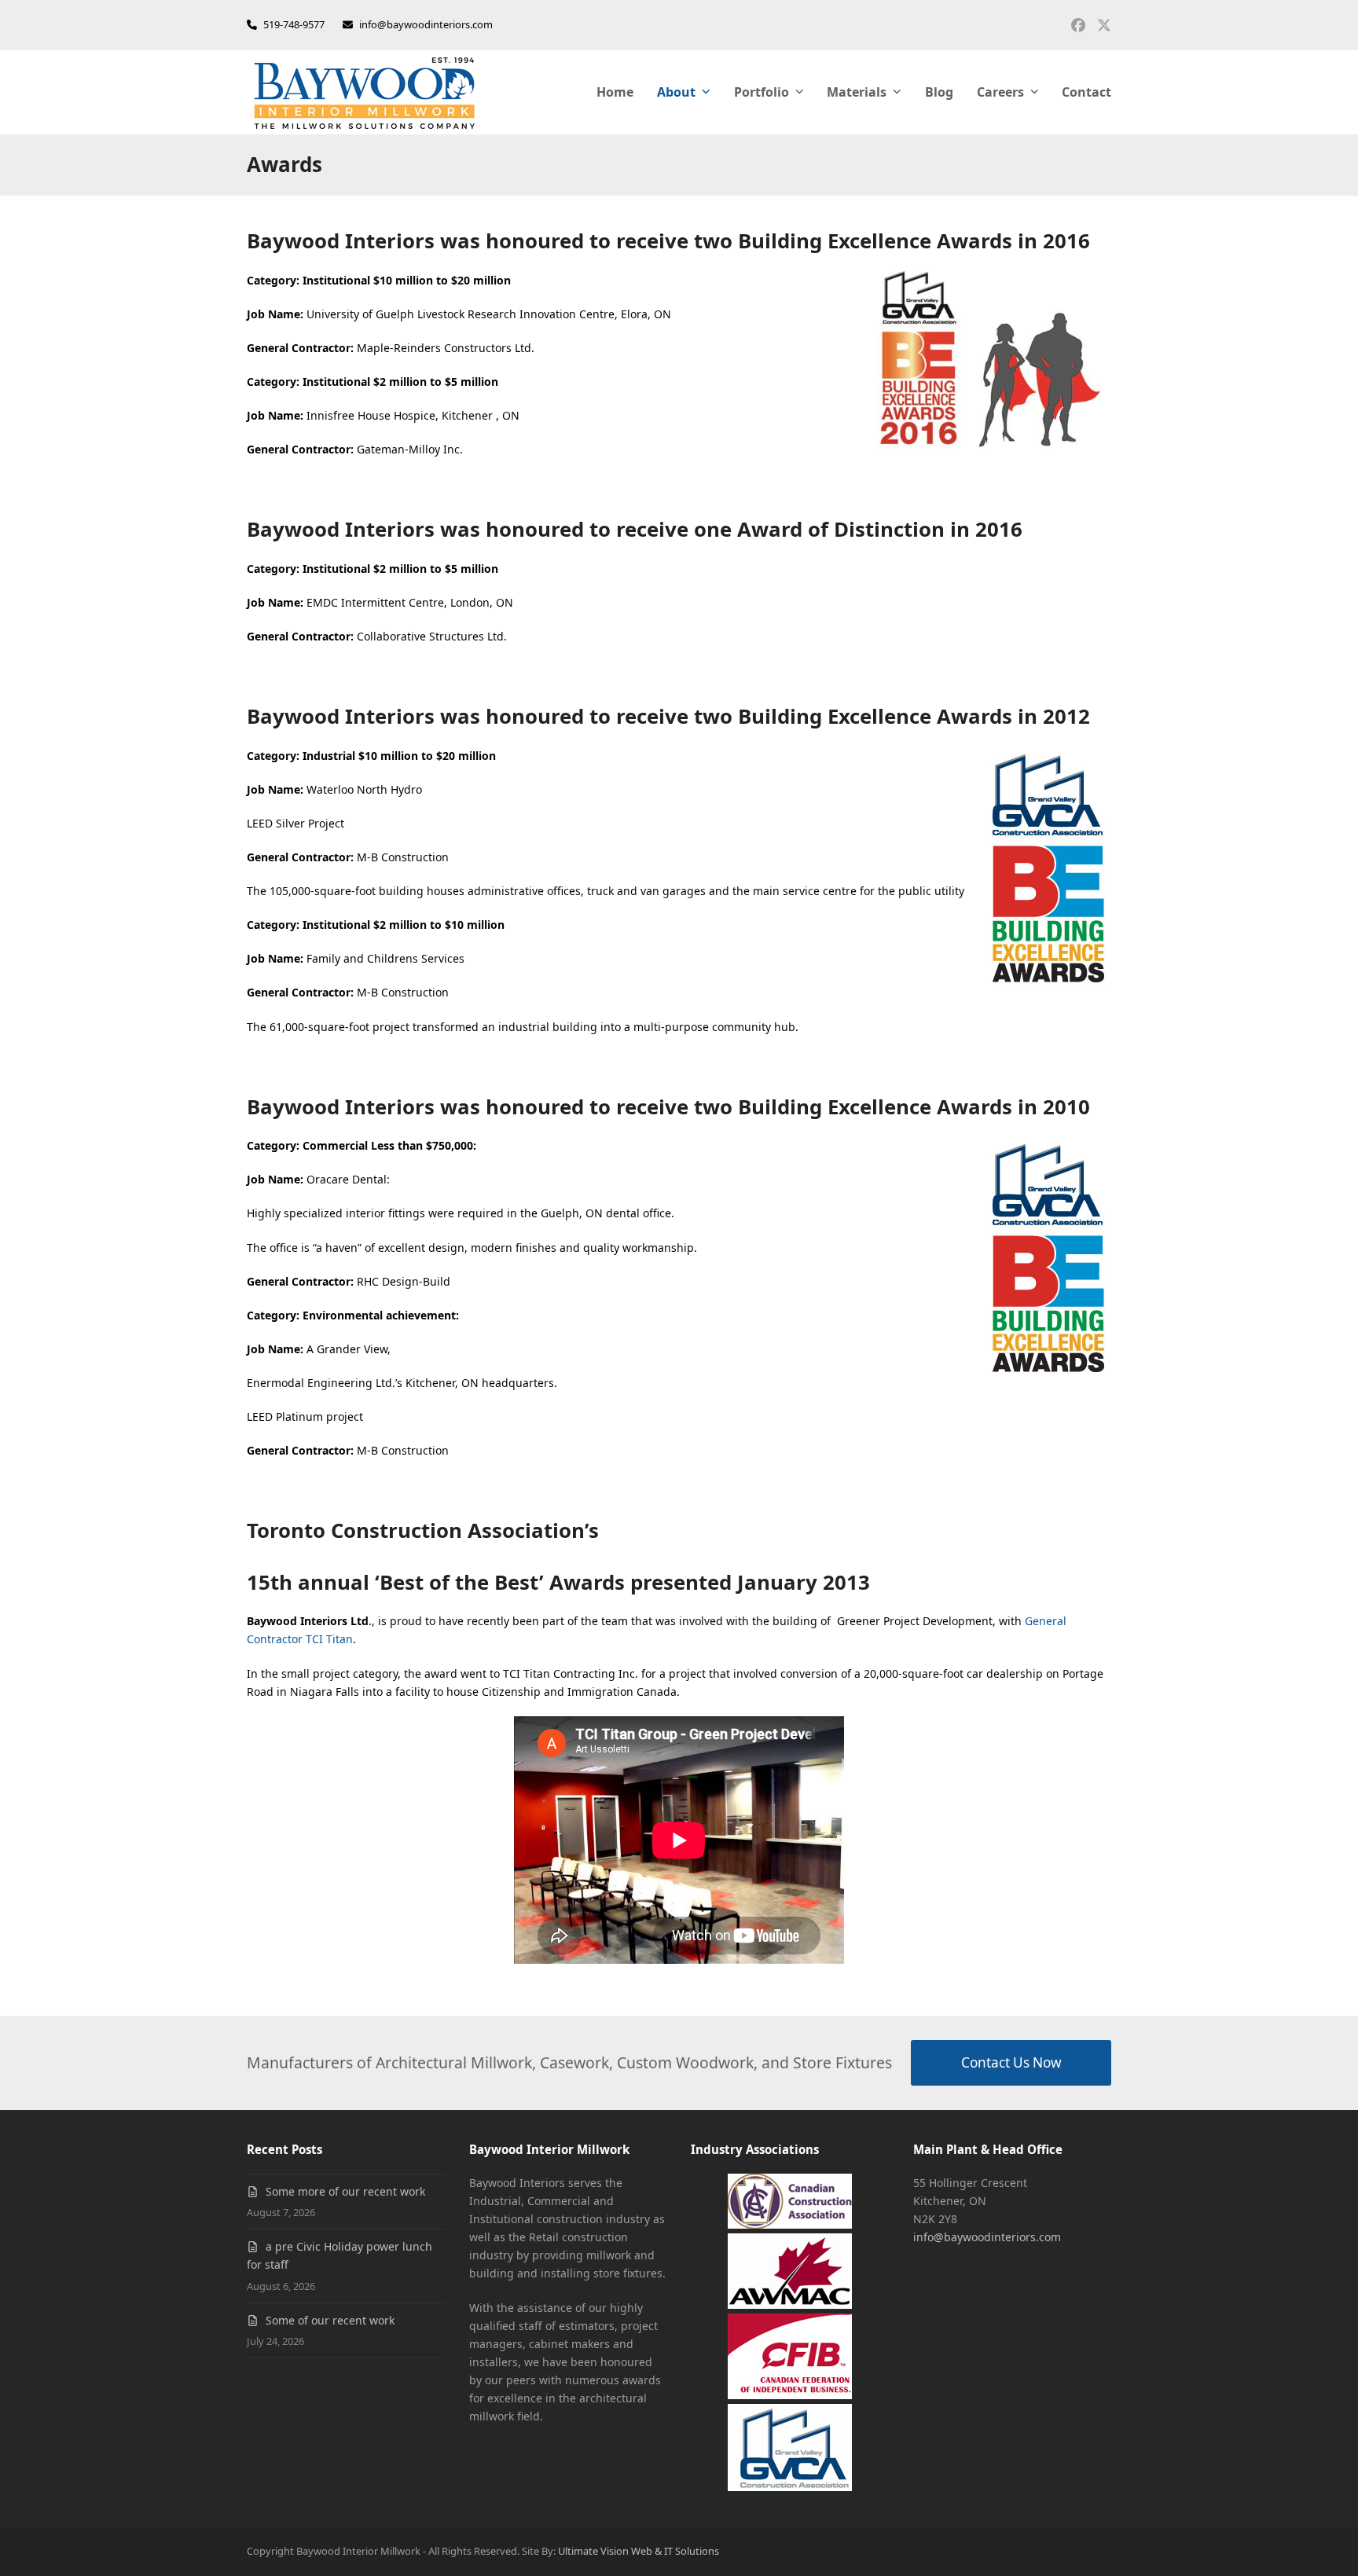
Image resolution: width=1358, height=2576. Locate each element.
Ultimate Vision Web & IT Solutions (639, 2551)
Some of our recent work (330, 2320)
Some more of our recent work (345, 2191)
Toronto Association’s (423, 1530)
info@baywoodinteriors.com (426, 24)
